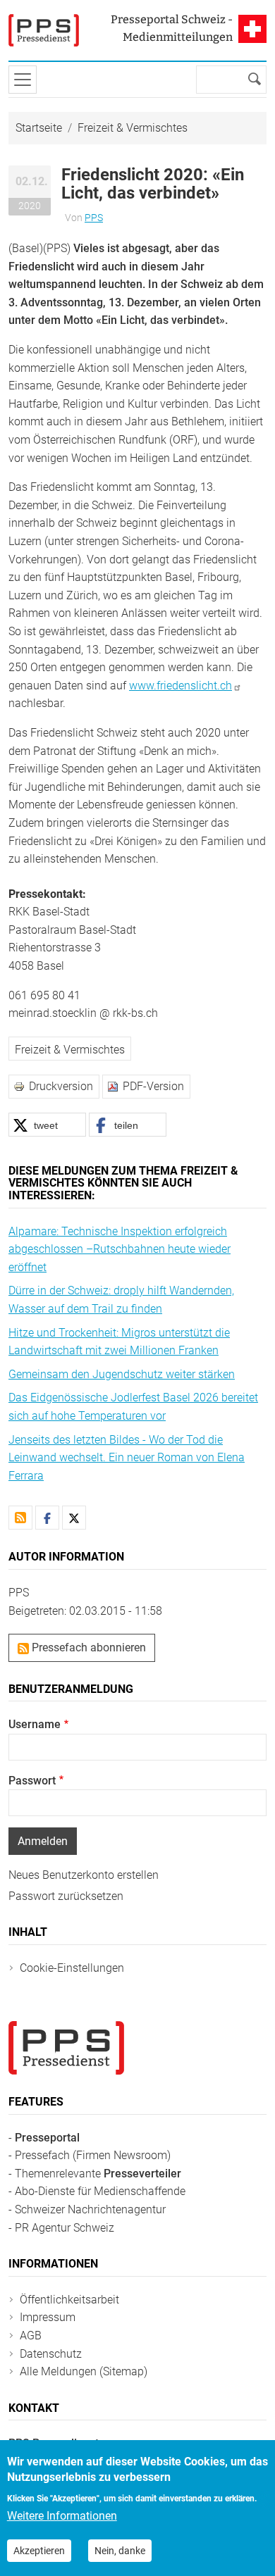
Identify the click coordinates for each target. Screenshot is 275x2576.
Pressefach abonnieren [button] (87, 1647)
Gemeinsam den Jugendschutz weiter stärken (122, 1374)
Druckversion (61, 1086)
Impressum (48, 2317)
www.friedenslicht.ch (181, 686)
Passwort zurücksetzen (66, 1896)
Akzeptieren (39, 2551)
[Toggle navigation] (23, 80)
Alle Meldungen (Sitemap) (84, 2371)
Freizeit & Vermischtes (133, 128)
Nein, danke (120, 2551)
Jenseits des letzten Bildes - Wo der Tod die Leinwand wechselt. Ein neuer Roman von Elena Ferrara (127, 1458)
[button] (47, 1125)
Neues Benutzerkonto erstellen (84, 1875)
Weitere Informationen (62, 2516)
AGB (31, 2336)
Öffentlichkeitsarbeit (69, 2300)
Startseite (39, 128)
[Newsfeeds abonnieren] (20, 1518)
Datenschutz (51, 2354)
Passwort (32, 1781)
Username (35, 1724)
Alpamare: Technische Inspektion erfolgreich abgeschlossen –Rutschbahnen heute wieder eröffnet (120, 1249)
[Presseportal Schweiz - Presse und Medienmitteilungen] (44, 30)
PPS (94, 218)
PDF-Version (153, 1086)
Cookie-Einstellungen (72, 1968)
